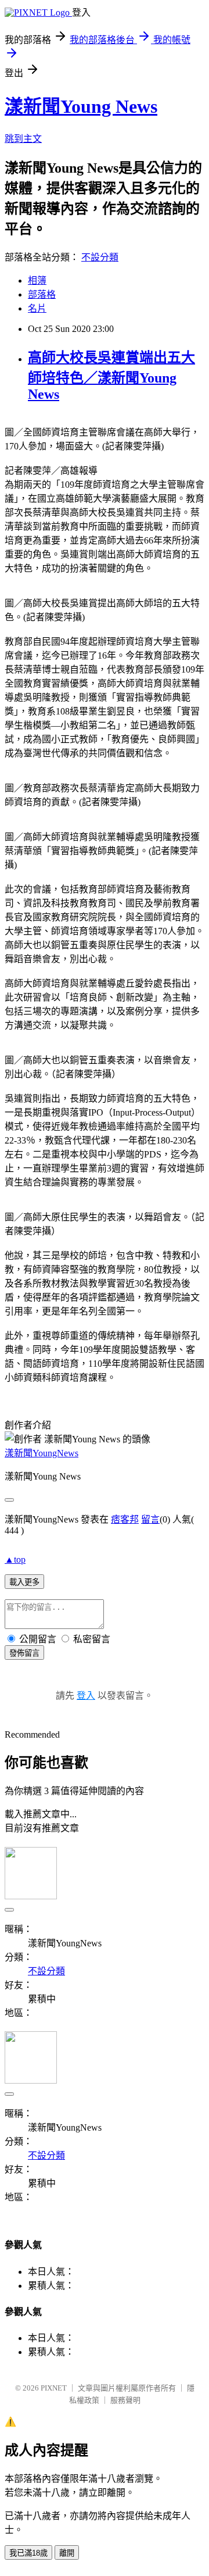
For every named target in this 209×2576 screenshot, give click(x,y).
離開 (67, 2553)
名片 (37, 308)
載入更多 (24, 1582)
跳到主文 (23, 139)
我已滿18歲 (28, 2553)
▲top (15, 1559)
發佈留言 (24, 1653)
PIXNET (54, 2388)
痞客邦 (125, 1519)
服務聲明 (125, 2400)
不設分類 (100, 257)
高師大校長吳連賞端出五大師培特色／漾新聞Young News (111, 376)
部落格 (42, 294)
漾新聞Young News (81, 106)
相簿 (37, 281)
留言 (150, 1519)
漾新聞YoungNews (42, 1453)
